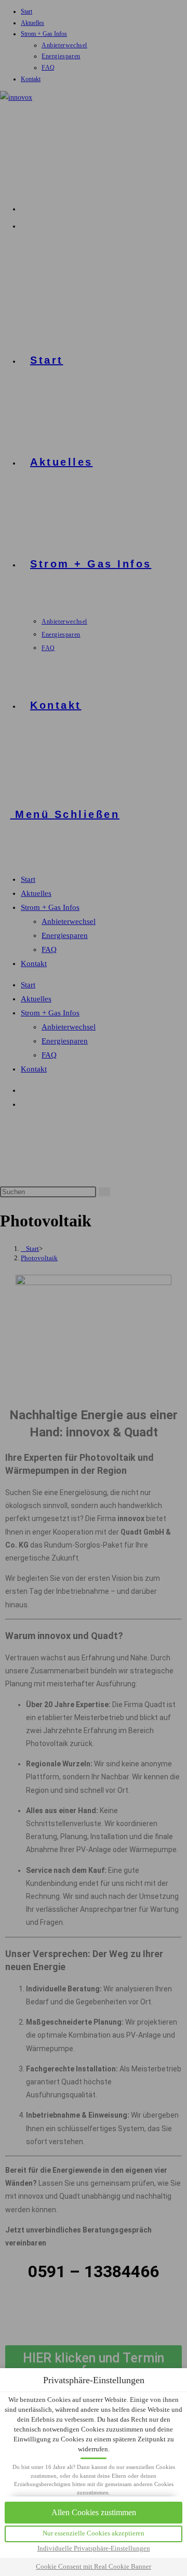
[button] (94, 2534)
